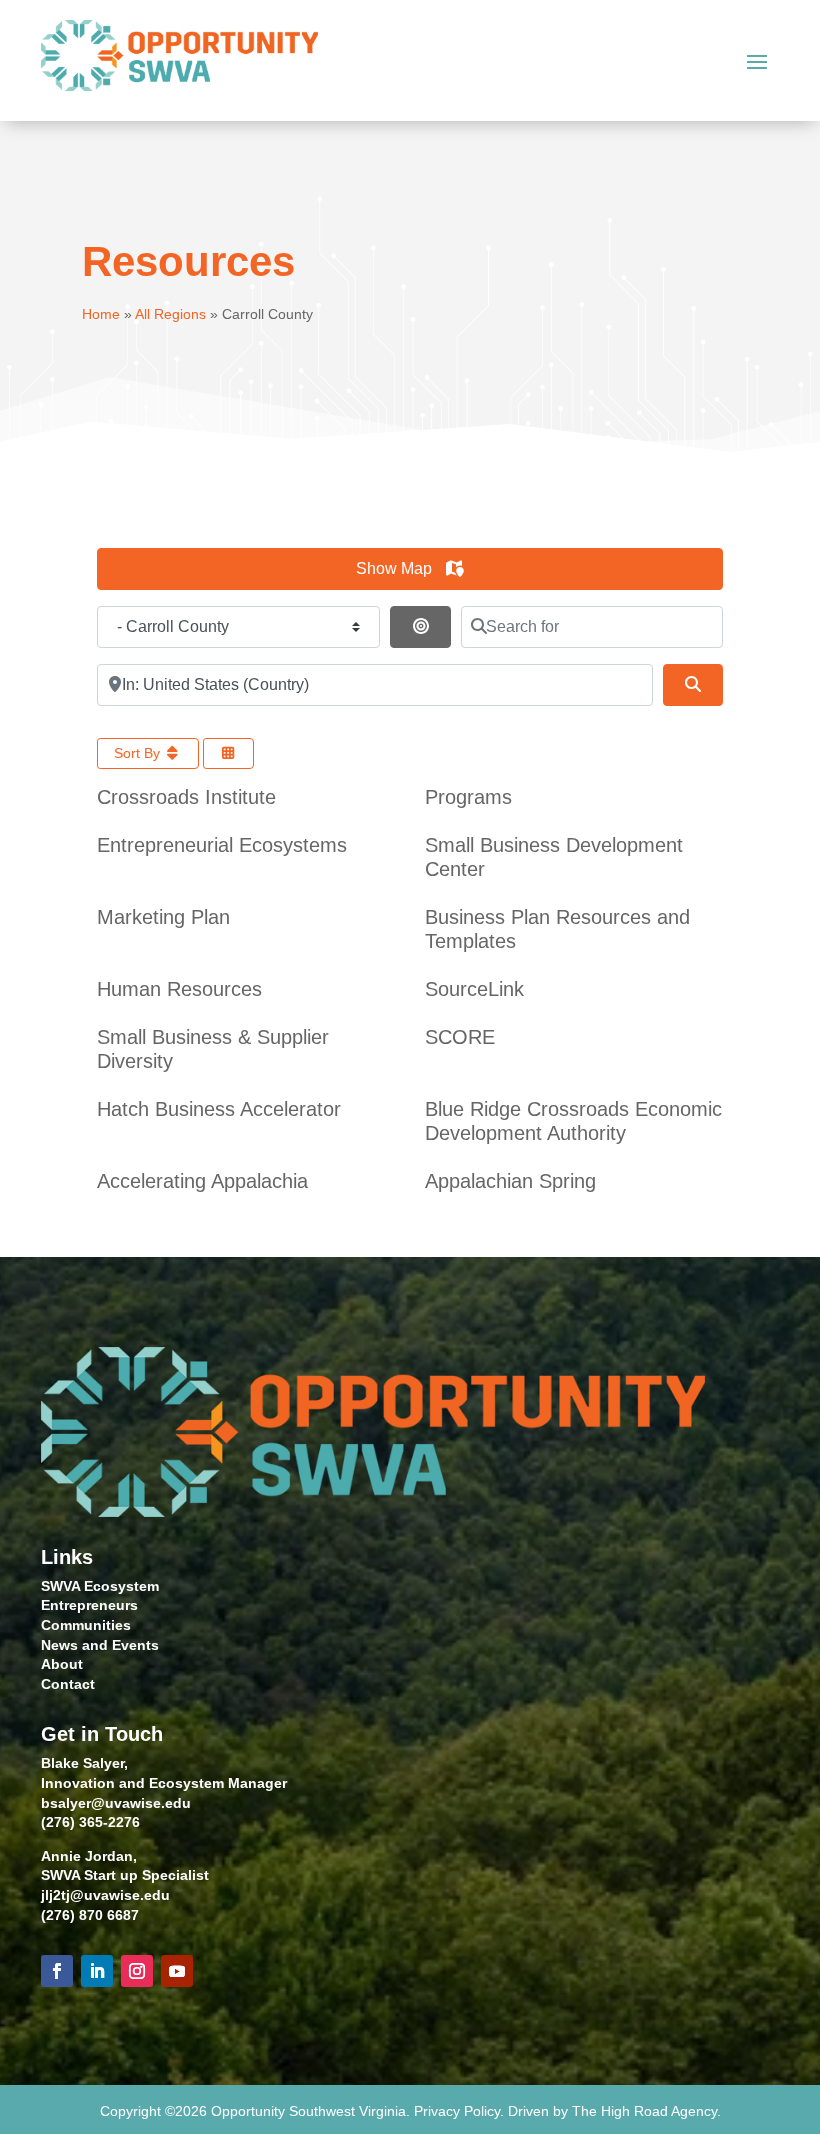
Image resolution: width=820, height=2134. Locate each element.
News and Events (100, 1645)
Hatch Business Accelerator (219, 1109)
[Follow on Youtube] (177, 1971)
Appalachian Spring (510, 1181)
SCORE (460, 1037)
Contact (68, 1684)
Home (101, 314)
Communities (86, 1625)
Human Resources (179, 989)
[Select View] (229, 753)
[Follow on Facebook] (57, 1971)
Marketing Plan (163, 917)
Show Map (396, 568)
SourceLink (474, 989)
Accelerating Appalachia (202, 1181)
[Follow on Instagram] (137, 1971)
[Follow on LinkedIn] (97, 1971)
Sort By (139, 753)
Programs (468, 797)
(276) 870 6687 (90, 1915)
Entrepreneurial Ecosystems (222, 845)
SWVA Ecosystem (100, 1586)
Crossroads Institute (186, 797)
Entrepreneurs (89, 1605)
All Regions (170, 314)
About (62, 1664)
